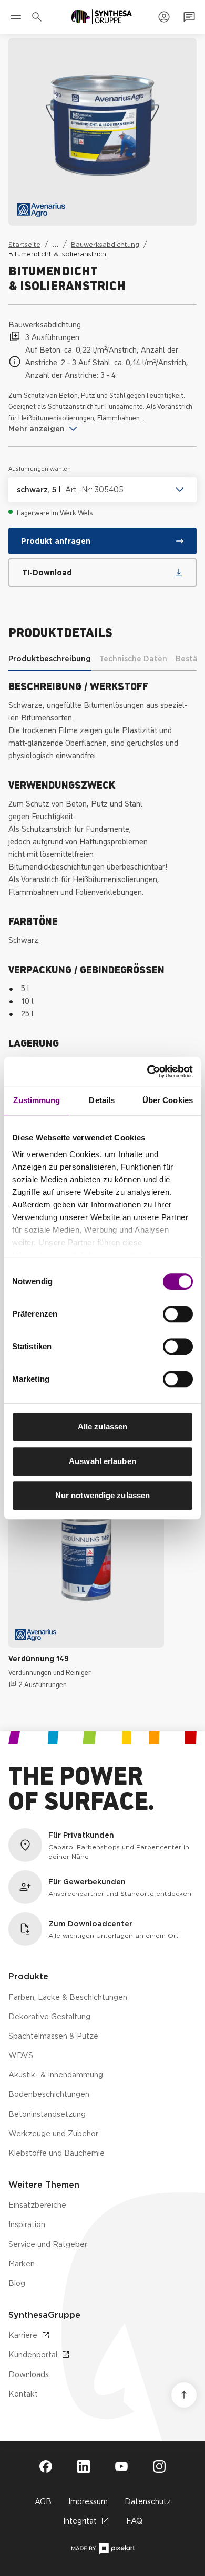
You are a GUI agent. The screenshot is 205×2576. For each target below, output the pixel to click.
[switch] (178, 1314)
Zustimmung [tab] (37, 1100)
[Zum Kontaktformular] (189, 17)
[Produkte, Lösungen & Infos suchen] (39, 17)
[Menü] (16, 17)
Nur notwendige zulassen (102, 1495)
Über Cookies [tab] (168, 1100)
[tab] (50, 659)
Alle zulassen (102, 1427)
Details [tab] (102, 1100)
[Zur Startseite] (102, 17)
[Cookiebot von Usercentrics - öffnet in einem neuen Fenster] (147, 1072)
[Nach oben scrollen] (184, 2395)
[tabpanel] (102, 950)
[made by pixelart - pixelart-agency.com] (103, 2549)
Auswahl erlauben (102, 1461)
